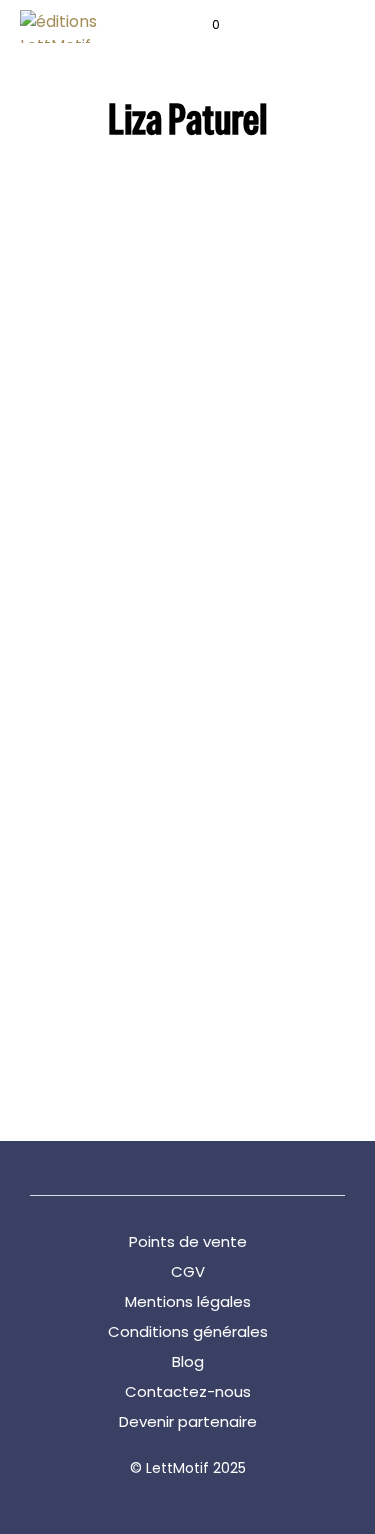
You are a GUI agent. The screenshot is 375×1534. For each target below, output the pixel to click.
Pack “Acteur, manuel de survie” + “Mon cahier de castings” (82, 540)
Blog (188, 1361)
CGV (188, 1271)
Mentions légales (188, 1301)
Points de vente (188, 1241)
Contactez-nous (188, 1391)
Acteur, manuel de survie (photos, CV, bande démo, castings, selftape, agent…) (249, 560)
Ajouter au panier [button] (78, 624)
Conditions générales (188, 1331)
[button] (202, 25)
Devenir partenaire (188, 1421)
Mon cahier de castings (83, 990)
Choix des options (242, 661)
